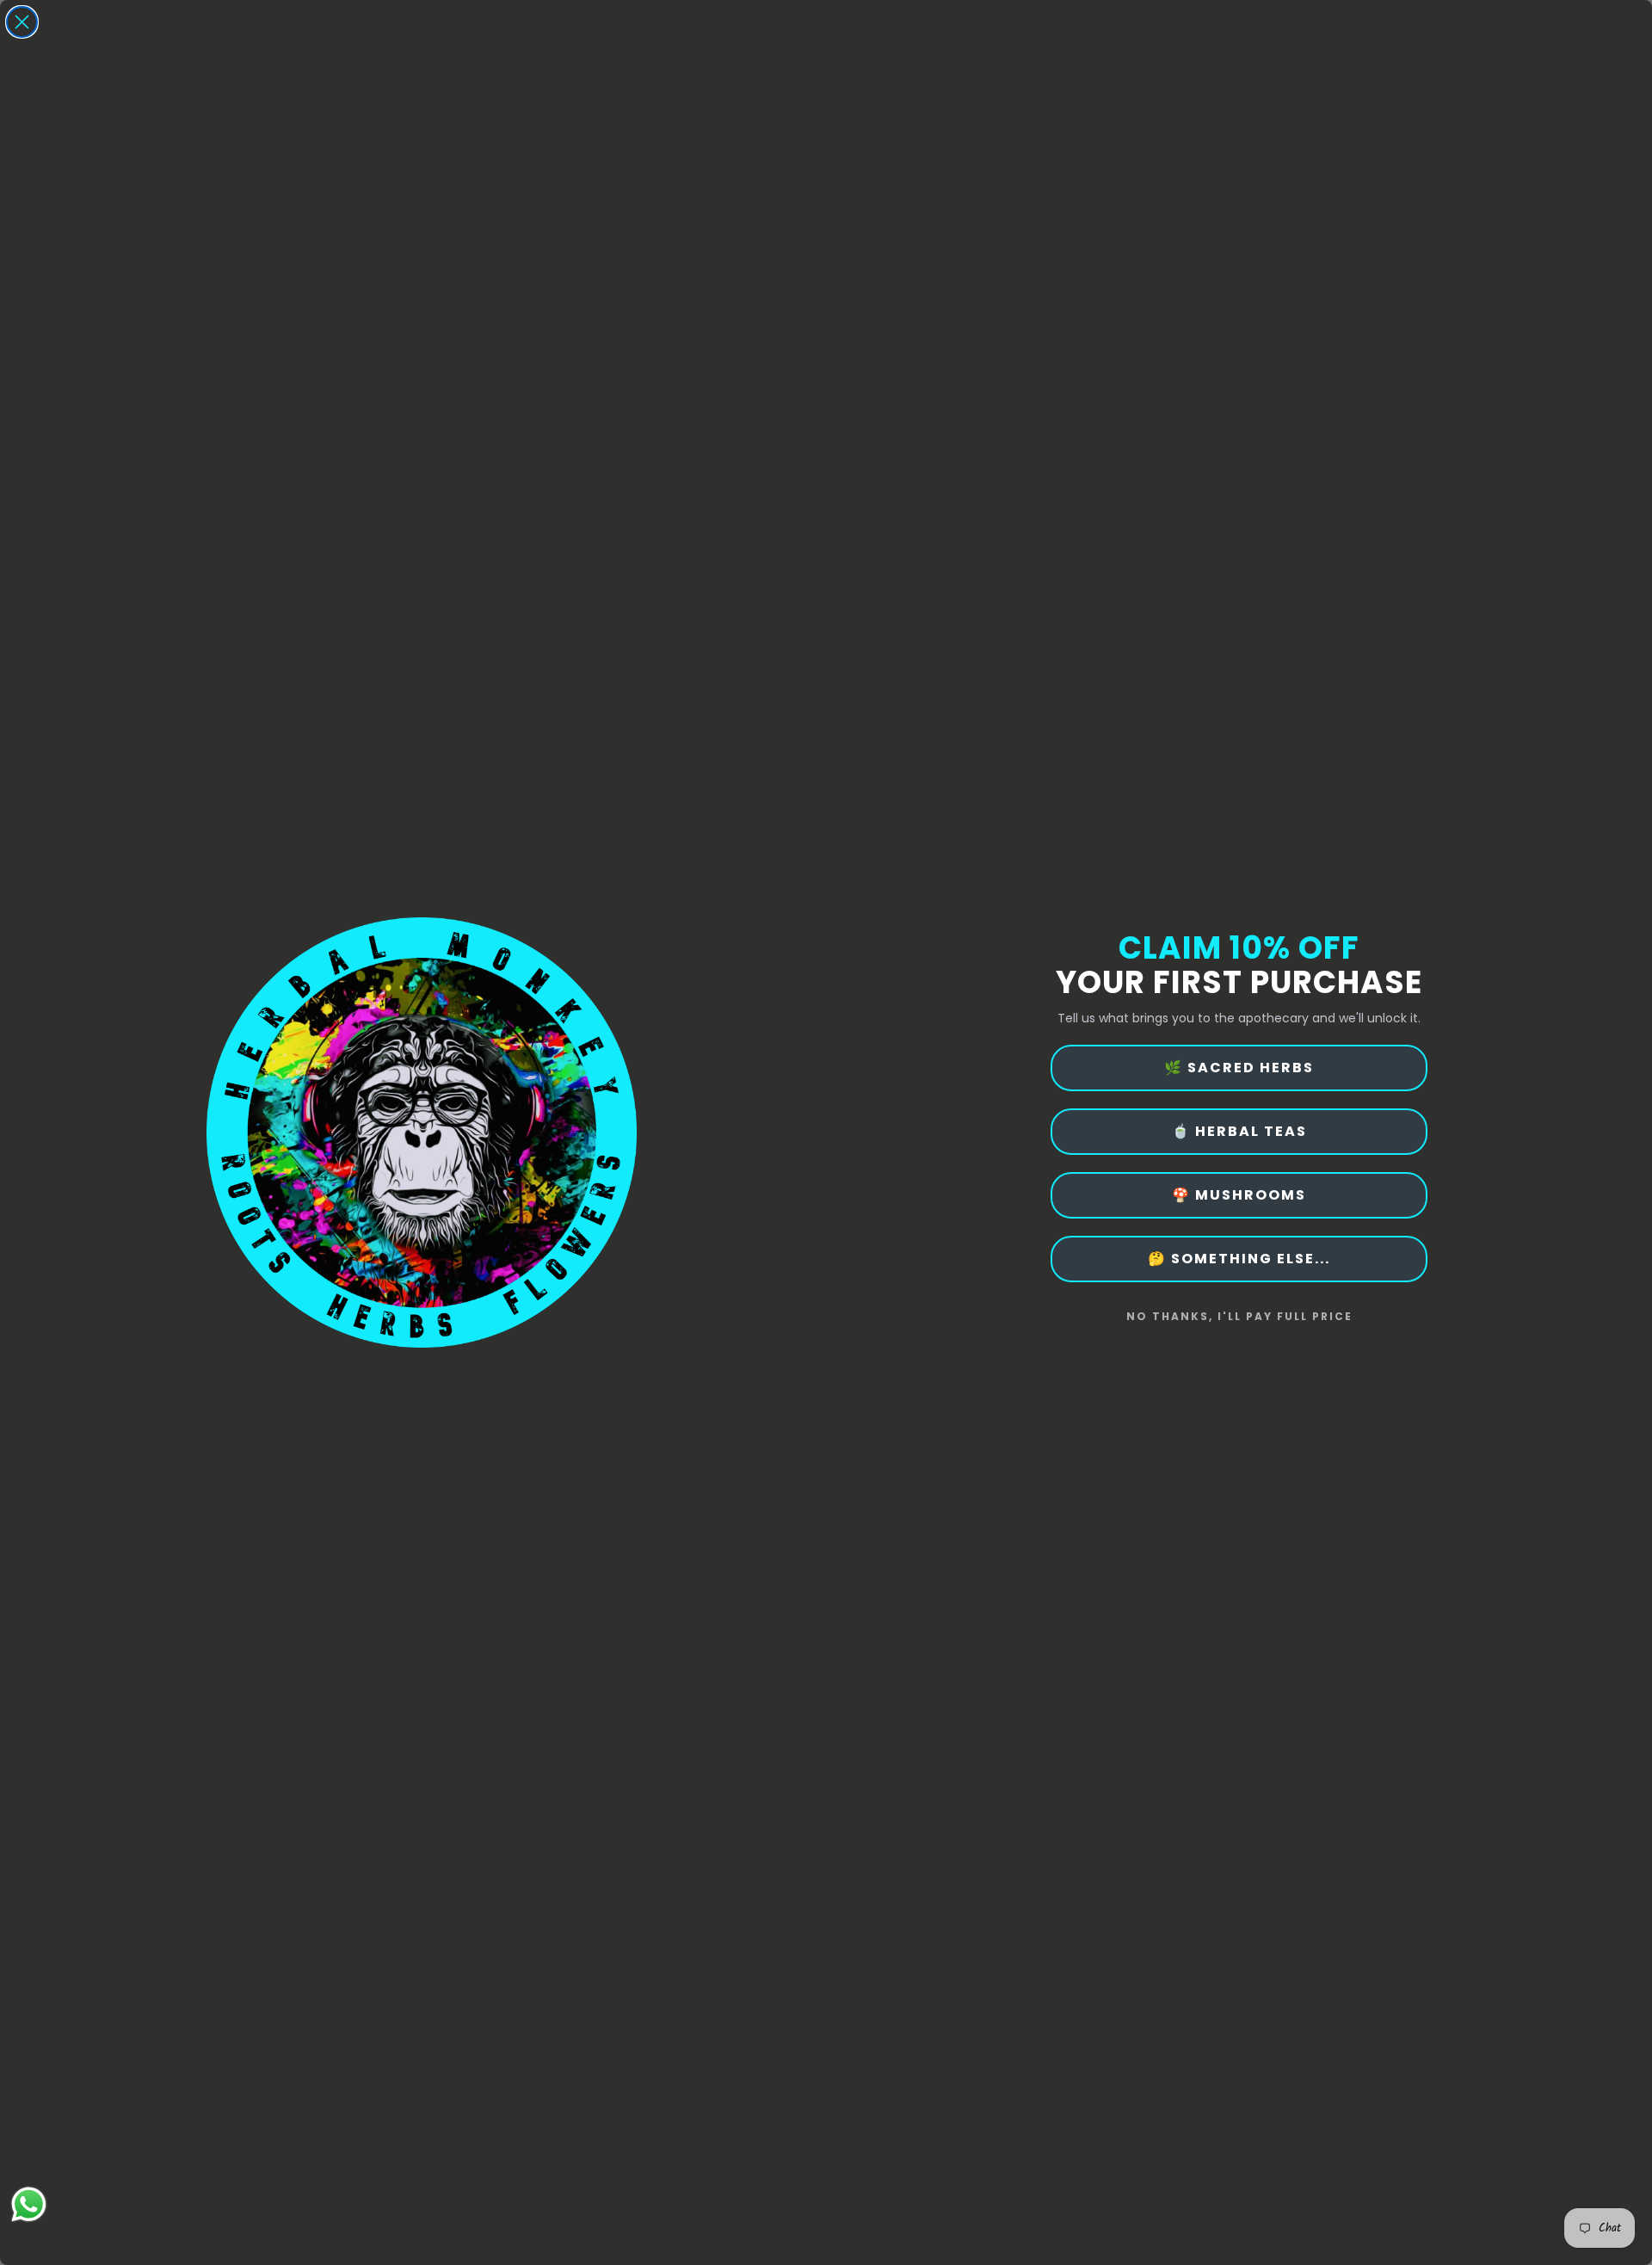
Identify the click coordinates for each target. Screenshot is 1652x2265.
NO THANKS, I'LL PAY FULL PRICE (1239, 1316)
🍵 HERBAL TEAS (1239, 1131)
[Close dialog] (22, 22)
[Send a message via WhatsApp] (29, 2204)
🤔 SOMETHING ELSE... (1239, 1259)
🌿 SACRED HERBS (1239, 1068)
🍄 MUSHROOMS (1239, 1195)
